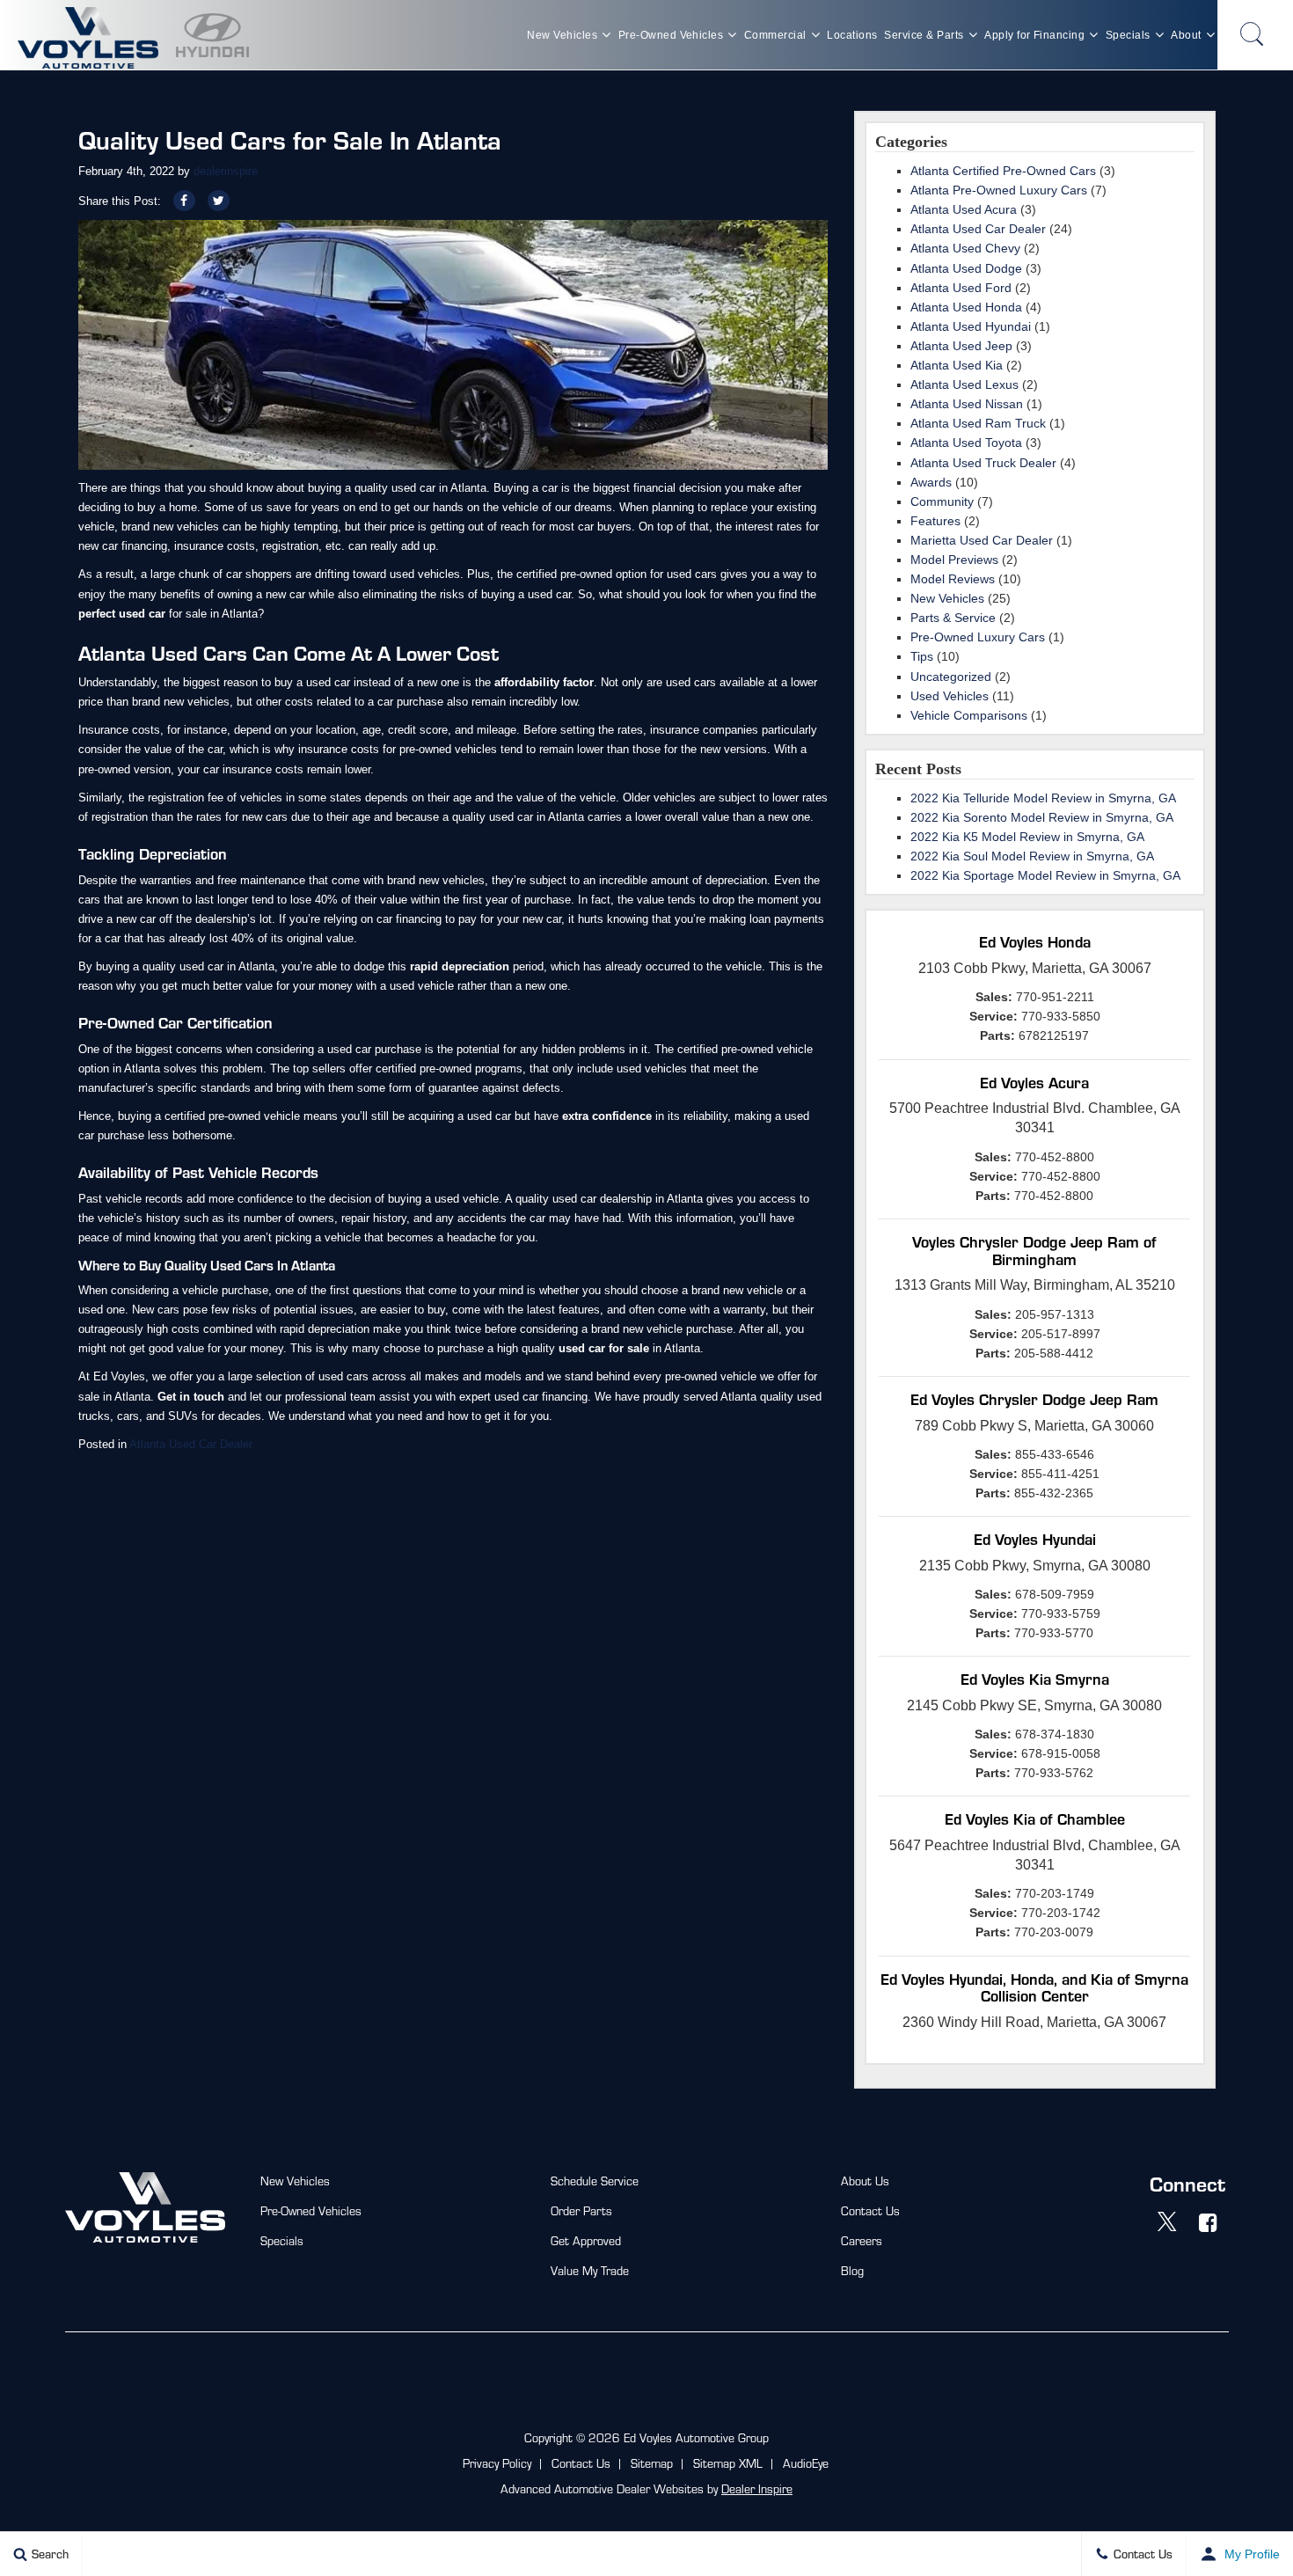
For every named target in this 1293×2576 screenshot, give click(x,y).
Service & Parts (924, 35)
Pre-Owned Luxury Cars (978, 637)
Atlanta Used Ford (961, 288)
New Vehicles (562, 35)
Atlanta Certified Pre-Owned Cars (1003, 171)
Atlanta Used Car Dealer (191, 1444)
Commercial (775, 35)
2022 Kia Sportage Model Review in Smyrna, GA (1045, 875)
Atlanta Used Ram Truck (978, 423)
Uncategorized (951, 677)
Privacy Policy (497, 2463)
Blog (852, 2270)
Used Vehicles (950, 696)
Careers (862, 2240)
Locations (852, 35)
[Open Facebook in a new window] (1209, 2222)
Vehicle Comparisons (969, 715)
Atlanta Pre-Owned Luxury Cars (999, 190)
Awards (931, 482)
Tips (922, 656)
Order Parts (581, 2210)
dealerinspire (226, 171)
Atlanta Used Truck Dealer (983, 463)
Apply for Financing (1034, 35)
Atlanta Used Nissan (967, 404)
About (1186, 35)
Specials (1128, 35)
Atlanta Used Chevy (965, 248)
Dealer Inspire (757, 2488)
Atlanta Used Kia (957, 365)
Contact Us (870, 2210)
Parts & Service (953, 618)
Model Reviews (953, 579)
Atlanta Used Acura (964, 209)
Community (942, 501)
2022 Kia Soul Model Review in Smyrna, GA (1032, 856)
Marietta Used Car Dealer (982, 540)
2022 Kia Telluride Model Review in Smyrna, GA (1043, 798)
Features (935, 521)
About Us (865, 2181)
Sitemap (652, 2463)
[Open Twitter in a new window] (1167, 2222)
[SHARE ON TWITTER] (219, 201)
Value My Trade (590, 2270)
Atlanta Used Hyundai (971, 326)
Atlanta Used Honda (966, 307)
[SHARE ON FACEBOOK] (184, 201)
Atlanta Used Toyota (966, 443)
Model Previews (954, 560)
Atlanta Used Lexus (964, 384)
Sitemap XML (728, 2463)
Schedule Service (595, 2181)
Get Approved (586, 2240)
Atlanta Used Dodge (966, 268)
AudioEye (806, 2463)
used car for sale (604, 1348)
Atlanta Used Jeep (961, 346)
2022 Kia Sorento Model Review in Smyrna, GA (1042, 817)
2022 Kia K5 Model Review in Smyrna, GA (1027, 837)
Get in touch (191, 1397)
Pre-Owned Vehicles (671, 35)
